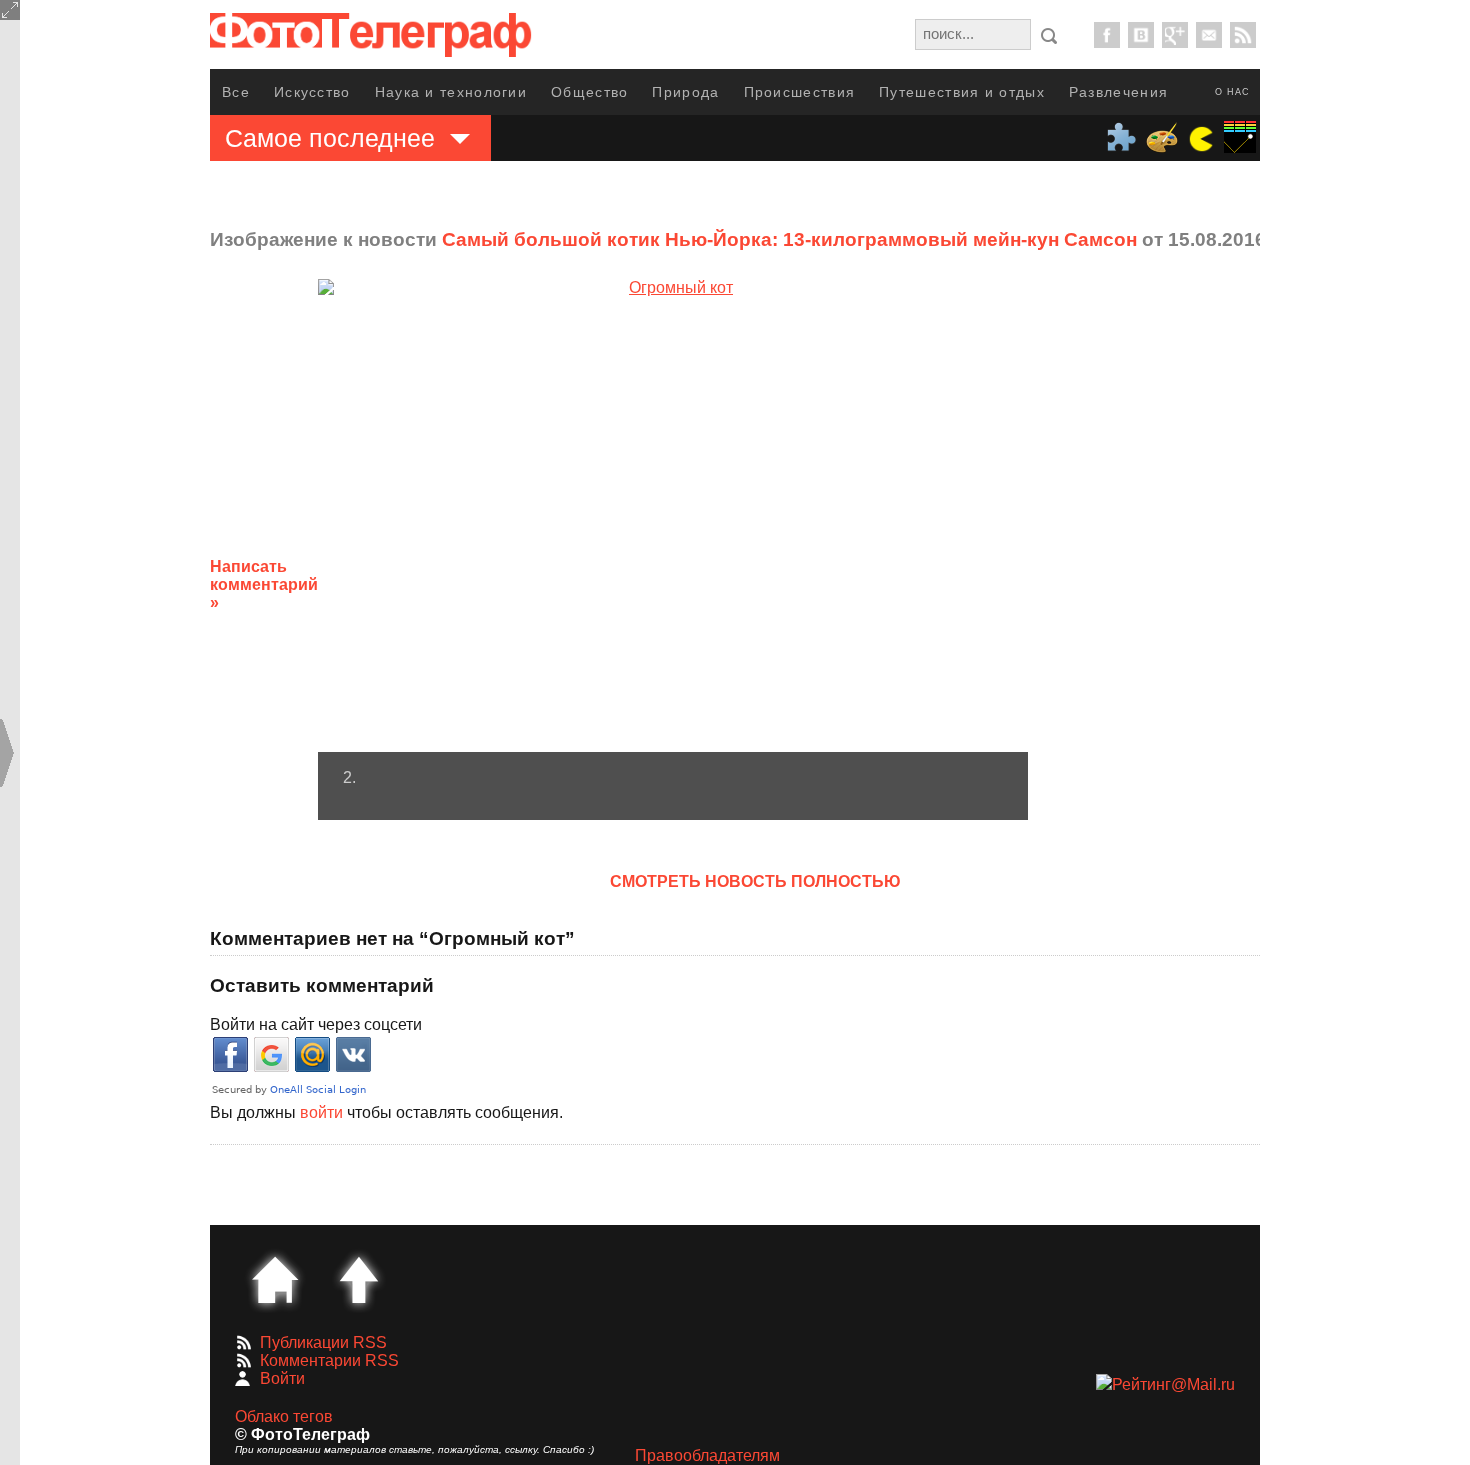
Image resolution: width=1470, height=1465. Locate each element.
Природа (685, 92)
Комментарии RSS (329, 1360)
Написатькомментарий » (264, 584)
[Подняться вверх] (359, 1280)
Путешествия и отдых (962, 92)
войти (321, 1112)
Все (236, 92)
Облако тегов (284, 1416)
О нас (1232, 92)
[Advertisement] (1188, 569)
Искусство (312, 92)
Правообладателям (707, 1455)
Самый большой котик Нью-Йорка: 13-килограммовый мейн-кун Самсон (789, 239)
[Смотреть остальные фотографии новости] (673, 515)
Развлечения (1118, 92)
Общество (589, 92)
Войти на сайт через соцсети (316, 1024)
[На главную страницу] (275, 1280)
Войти (282, 1378)
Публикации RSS (323, 1342)
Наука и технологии (451, 92)
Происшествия (800, 92)
